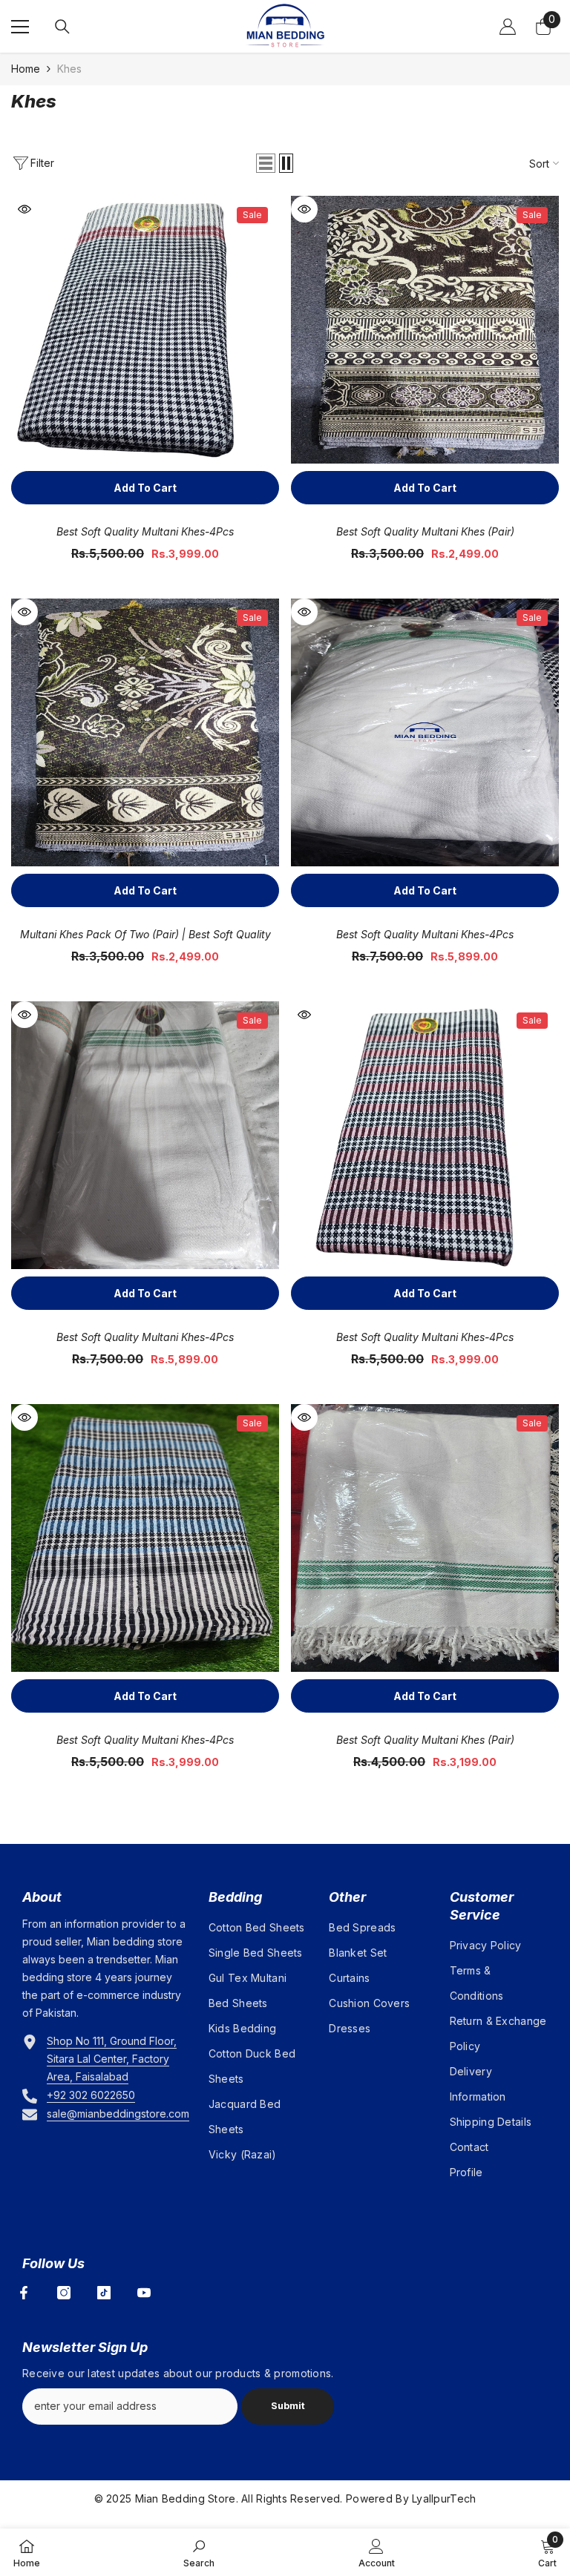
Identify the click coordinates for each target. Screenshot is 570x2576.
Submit (288, 2406)
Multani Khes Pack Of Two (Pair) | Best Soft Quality (145, 934)
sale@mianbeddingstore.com (118, 2114)
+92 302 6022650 (91, 2095)
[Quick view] (24, 209)
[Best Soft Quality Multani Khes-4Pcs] (145, 330)
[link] (199, 2552)
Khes (69, 69)
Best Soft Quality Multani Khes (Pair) (425, 531)
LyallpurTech (444, 2498)
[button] (266, 163)
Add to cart (145, 488)
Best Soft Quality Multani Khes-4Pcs (145, 531)
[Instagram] (64, 2293)
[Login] (508, 27)
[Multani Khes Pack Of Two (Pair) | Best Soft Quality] (145, 732)
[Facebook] (24, 2293)
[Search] (62, 27)
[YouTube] (144, 2293)
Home (26, 69)
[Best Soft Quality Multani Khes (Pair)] (425, 330)
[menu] (20, 27)
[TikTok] (104, 2293)
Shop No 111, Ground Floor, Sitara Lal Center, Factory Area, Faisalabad (112, 2059)
